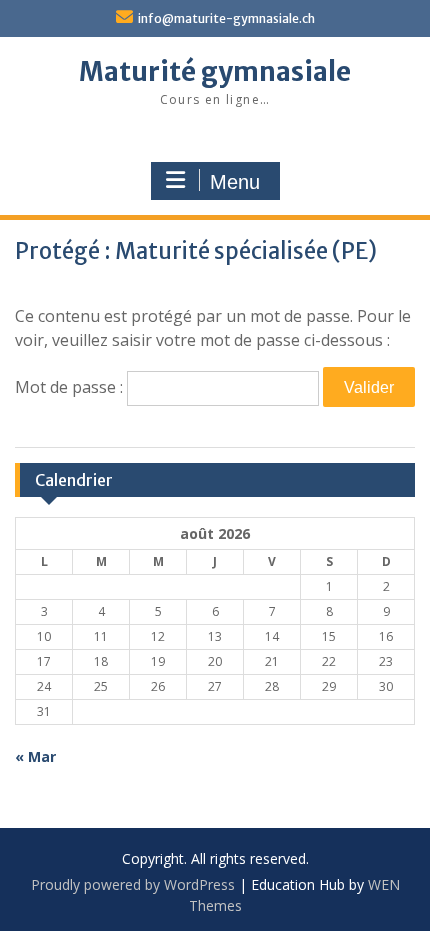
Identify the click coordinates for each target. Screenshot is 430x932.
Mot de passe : (71, 387)
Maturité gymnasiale (215, 71)
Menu (235, 182)
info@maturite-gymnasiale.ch (226, 18)
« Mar (35, 756)
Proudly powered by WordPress (133, 884)
